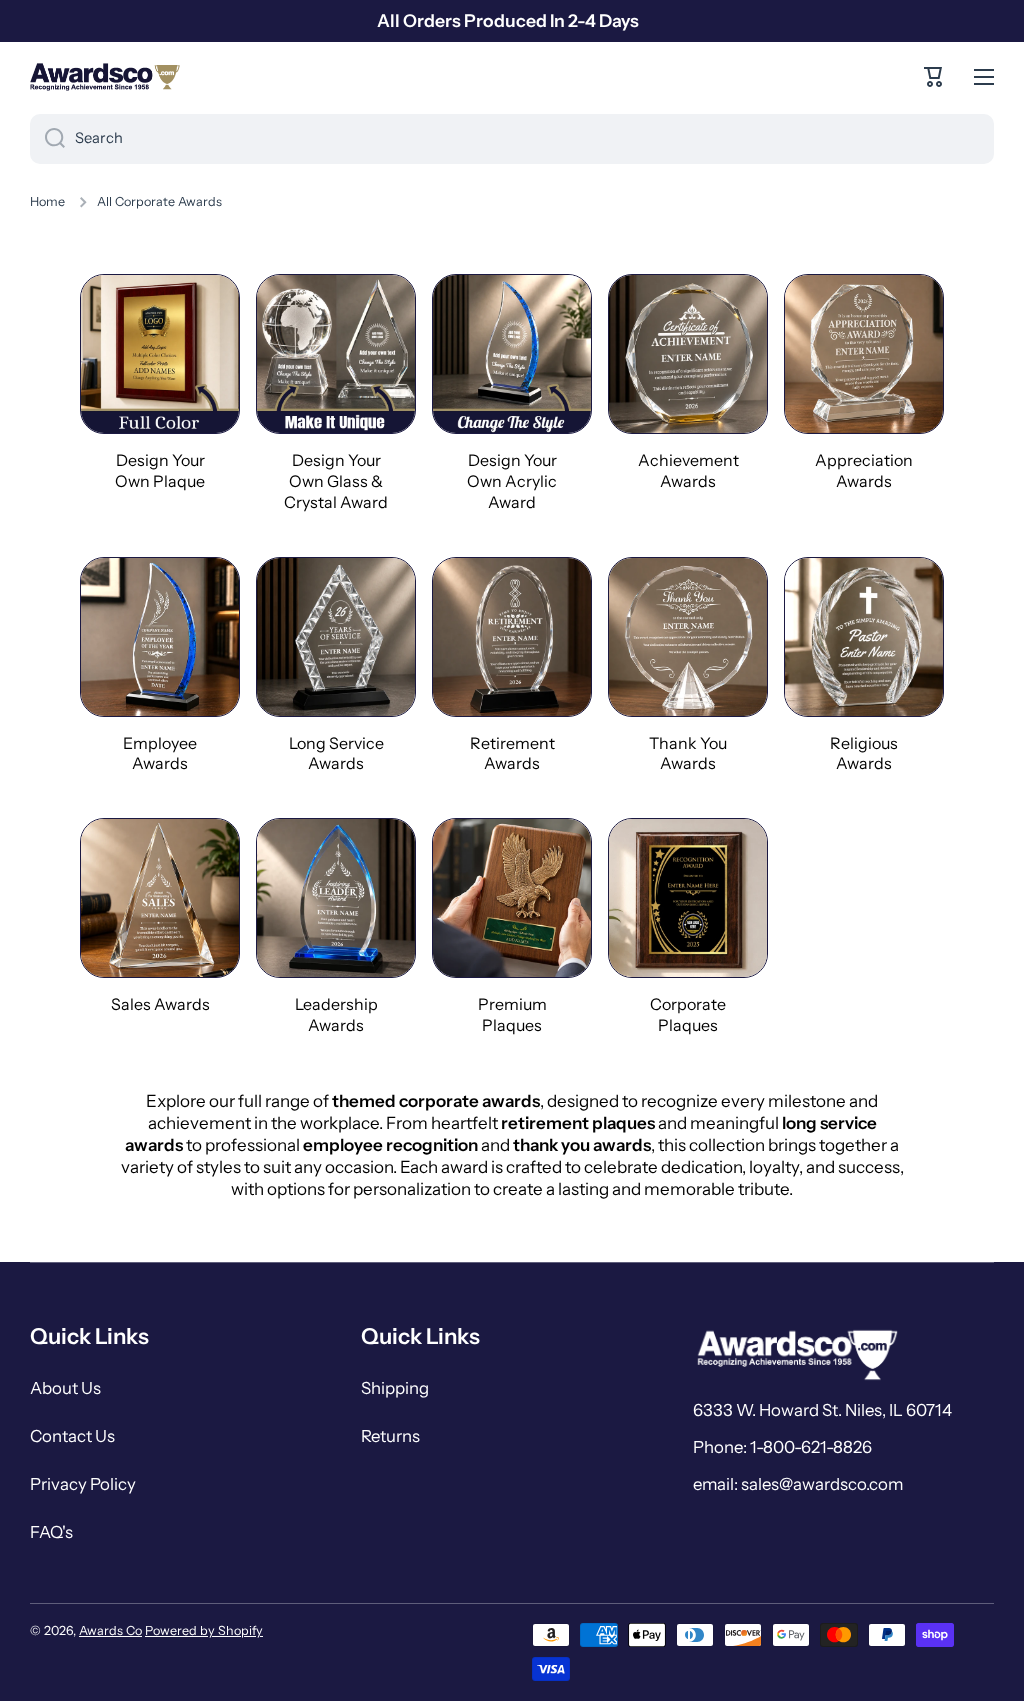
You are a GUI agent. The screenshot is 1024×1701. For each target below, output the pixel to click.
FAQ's (51, 1532)
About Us (65, 1388)
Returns (390, 1436)
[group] (160, 383)
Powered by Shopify (204, 1630)
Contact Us (72, 1436)
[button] (934, 77)
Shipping (395, 1388)
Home (47, 201)
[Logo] (105, 77)
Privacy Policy (83, 1484)
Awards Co (110, 1630)
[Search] (47, 139)
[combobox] (512, 139)
